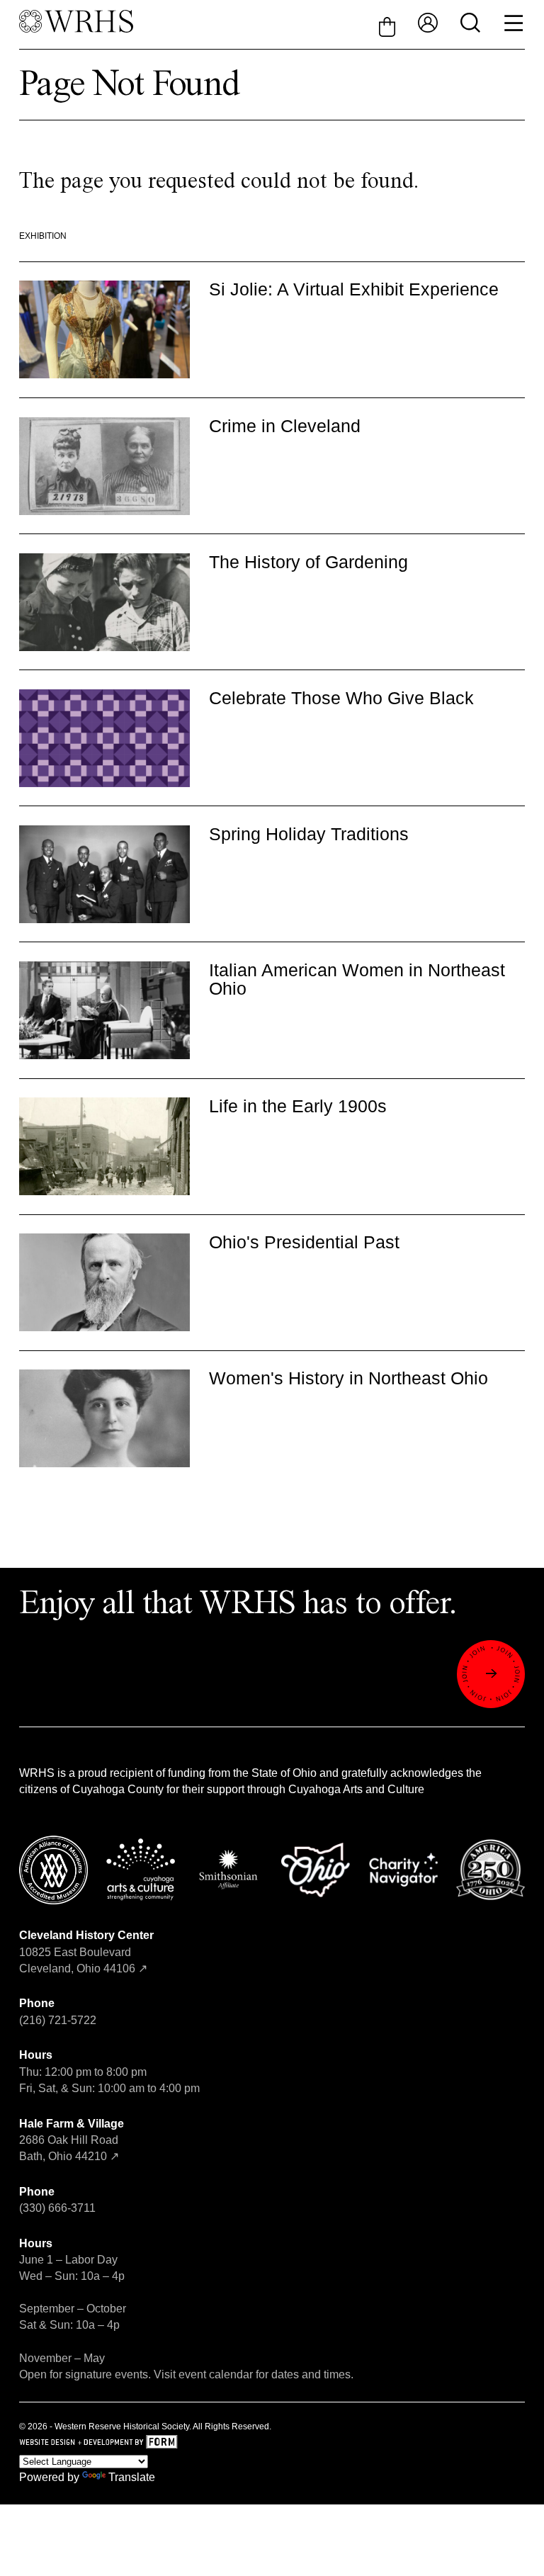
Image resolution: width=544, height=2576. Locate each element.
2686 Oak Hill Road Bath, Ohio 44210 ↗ (72, 2140)
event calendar (216, 2374)
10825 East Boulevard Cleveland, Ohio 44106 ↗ (86, 1951)
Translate (132, 2477)
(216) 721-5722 (58, 2020)
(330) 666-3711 (57, 2208)
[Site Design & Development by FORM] (272, 2443)
